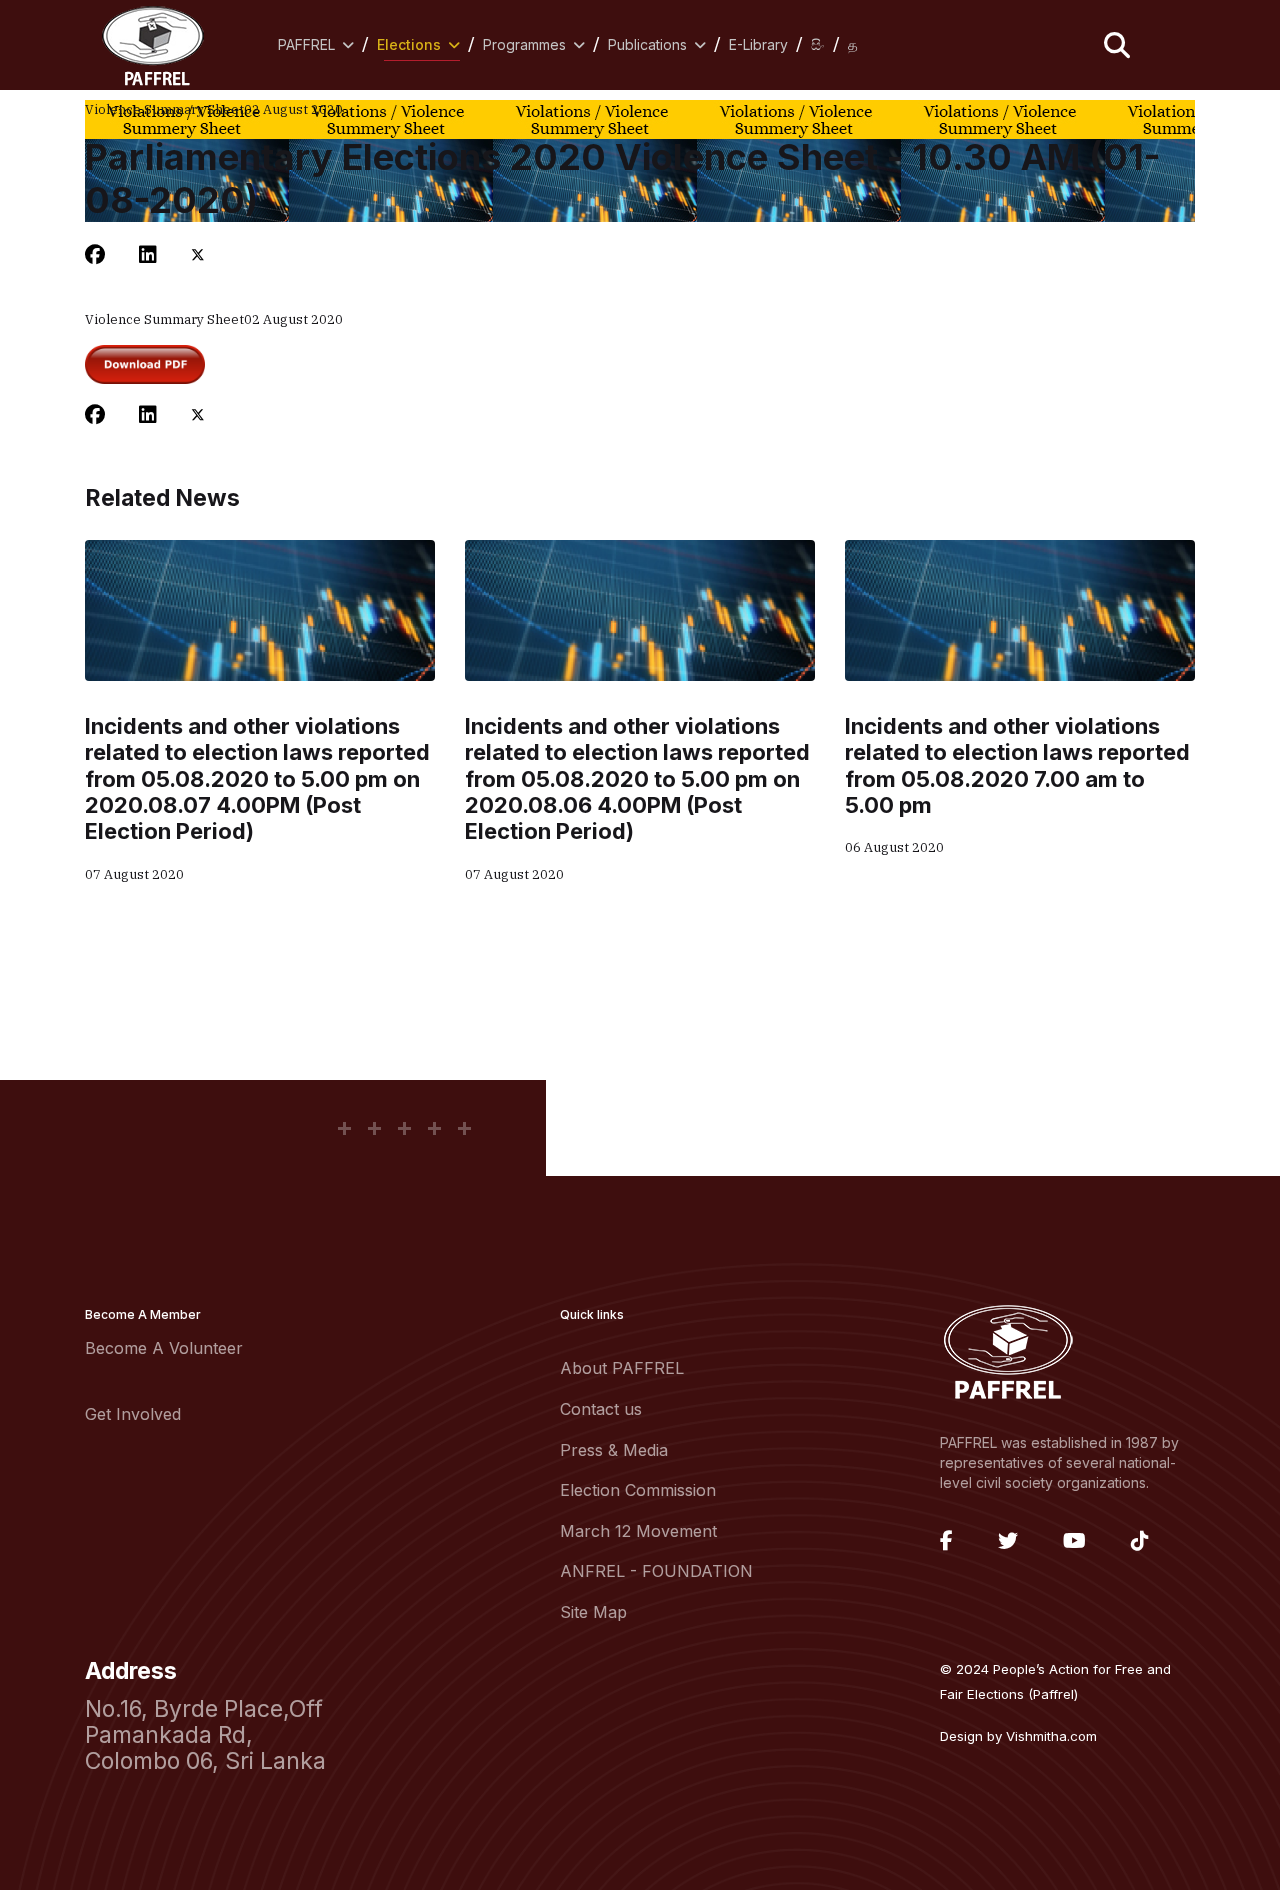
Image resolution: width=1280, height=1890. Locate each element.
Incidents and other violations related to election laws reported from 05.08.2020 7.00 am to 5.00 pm (1017, 765)
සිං (818, 44)
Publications (647, 44)
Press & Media (614, 1450)
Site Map (593, 1612)
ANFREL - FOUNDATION (656, 1571)
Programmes (524, 44)
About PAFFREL (622, 1368)
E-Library (758, 44)
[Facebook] (95, 255)
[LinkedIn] (148, 255)
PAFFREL (306, 44)
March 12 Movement (638, 1531)
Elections (409, 44)
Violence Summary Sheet (164, 109)
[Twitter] (198, 255)
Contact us (601, 1409)
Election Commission (638, 1490)
